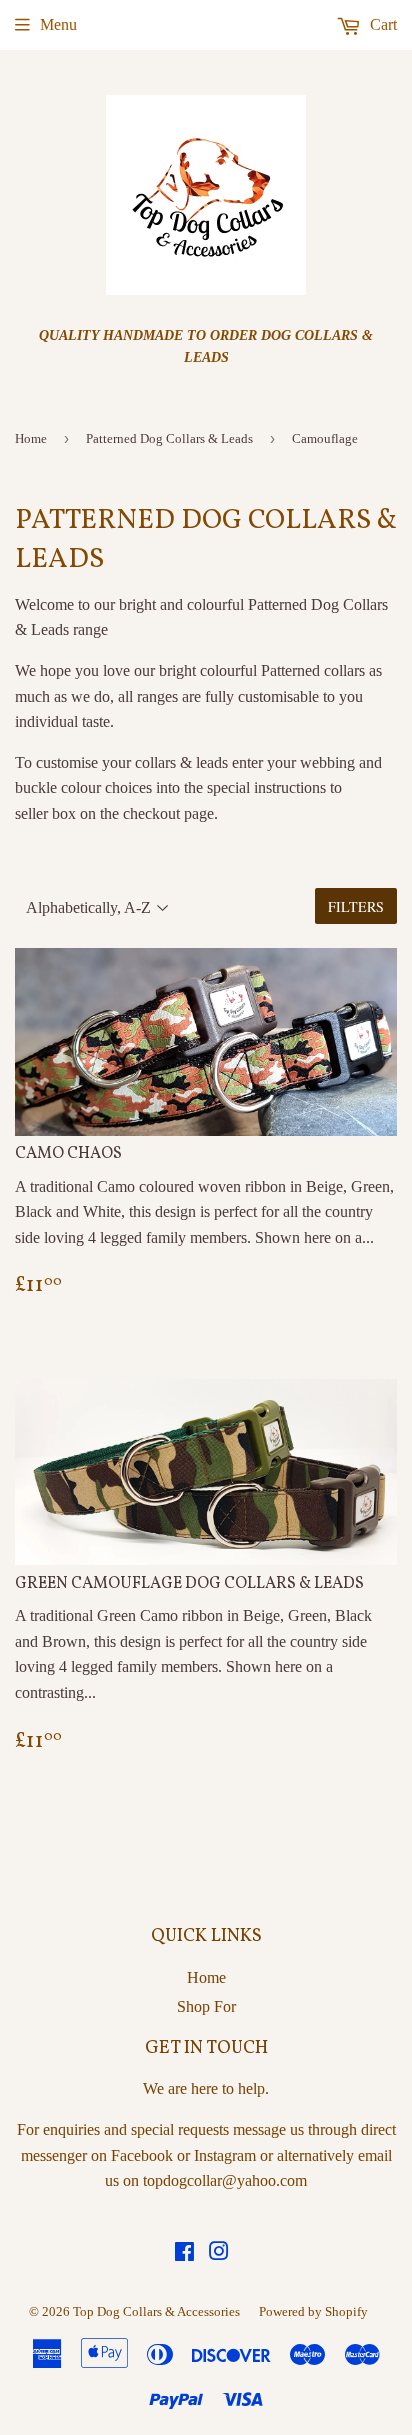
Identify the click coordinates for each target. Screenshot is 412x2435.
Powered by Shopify (313, 2311)
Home (31, 438)
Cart (381, 24)
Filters (356, 906)
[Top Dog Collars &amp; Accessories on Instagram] (219, 2253)
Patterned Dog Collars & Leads (169, 438)
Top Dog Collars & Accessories (156, 2311)
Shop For (206, 2006)
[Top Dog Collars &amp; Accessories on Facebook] (184, 2253)
